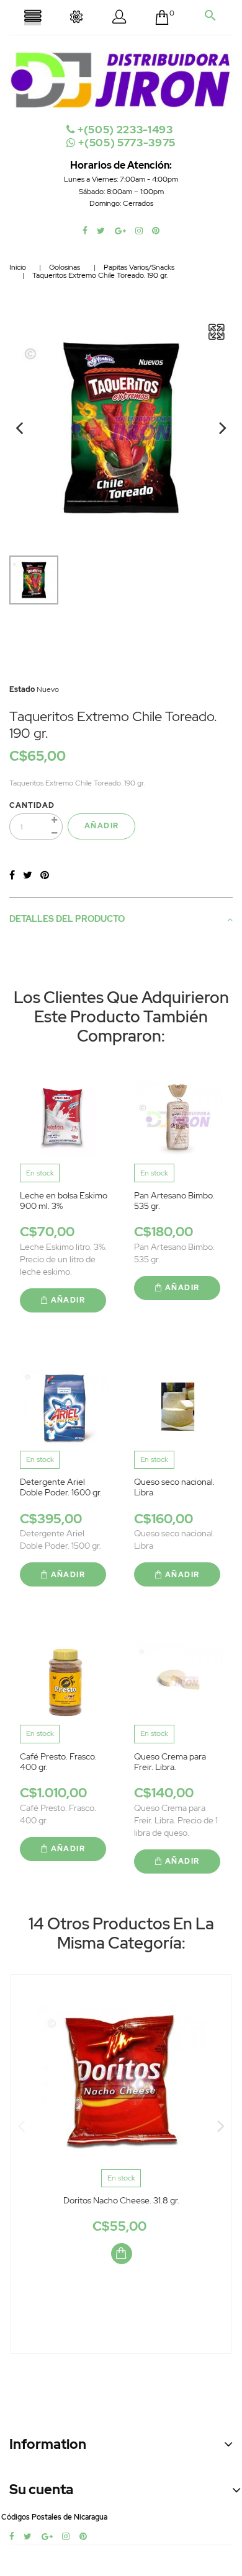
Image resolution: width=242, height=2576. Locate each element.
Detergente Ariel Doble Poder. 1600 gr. (61, 1487)
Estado (22, 689)
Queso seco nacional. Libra (174, 1487)
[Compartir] (12, 875)
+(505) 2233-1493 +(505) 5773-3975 (125, 136)
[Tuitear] (28, 875)
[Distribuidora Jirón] (121, 79)
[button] (119, 19)
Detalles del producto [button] (67, 919)
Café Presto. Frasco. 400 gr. (58, 1762)
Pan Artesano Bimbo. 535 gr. (174, 1201)
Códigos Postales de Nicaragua (54, 2517)
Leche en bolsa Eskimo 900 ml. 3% (64, 1201)
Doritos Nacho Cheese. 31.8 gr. (121, 2200)
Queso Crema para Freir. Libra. (170, 1762)
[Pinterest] (45, 875)
